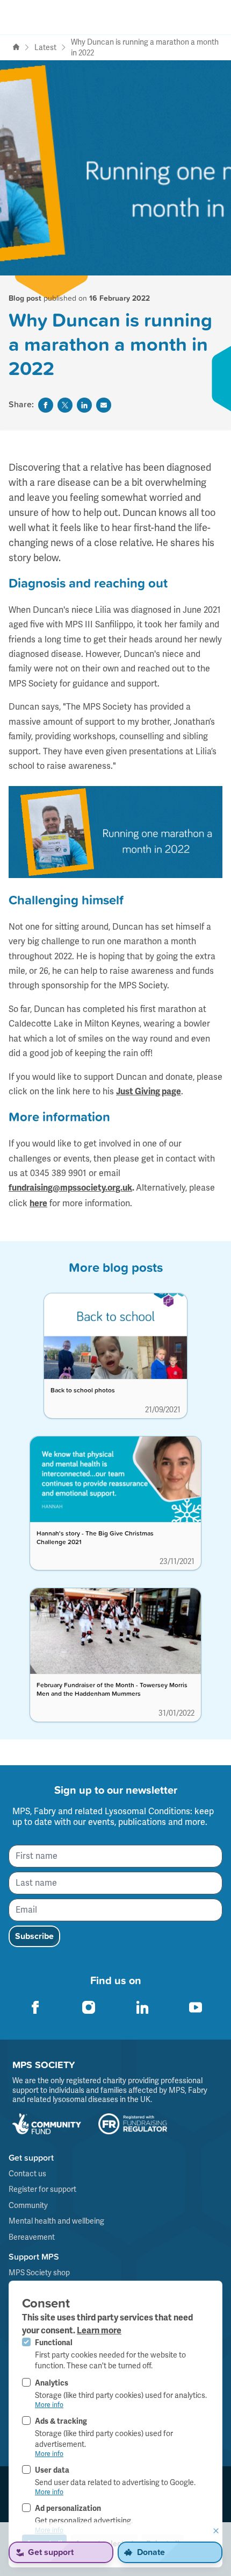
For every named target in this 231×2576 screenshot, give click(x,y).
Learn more (99, 2331)
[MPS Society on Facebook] (35, 2007)
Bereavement (32, 2237)
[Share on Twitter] (65, 405)
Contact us (27, 2174)
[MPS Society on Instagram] (89, 2007)
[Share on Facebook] (46, 405)
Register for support (42, 2189)
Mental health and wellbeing (56, 2221)
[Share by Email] (104, 405)
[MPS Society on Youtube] (196, 2007)
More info (49, 2405)
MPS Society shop (39, 2273)
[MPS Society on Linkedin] (142, 2007)
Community (28, 2205)
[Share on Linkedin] (84, 405)
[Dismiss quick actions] (216, 2531)
